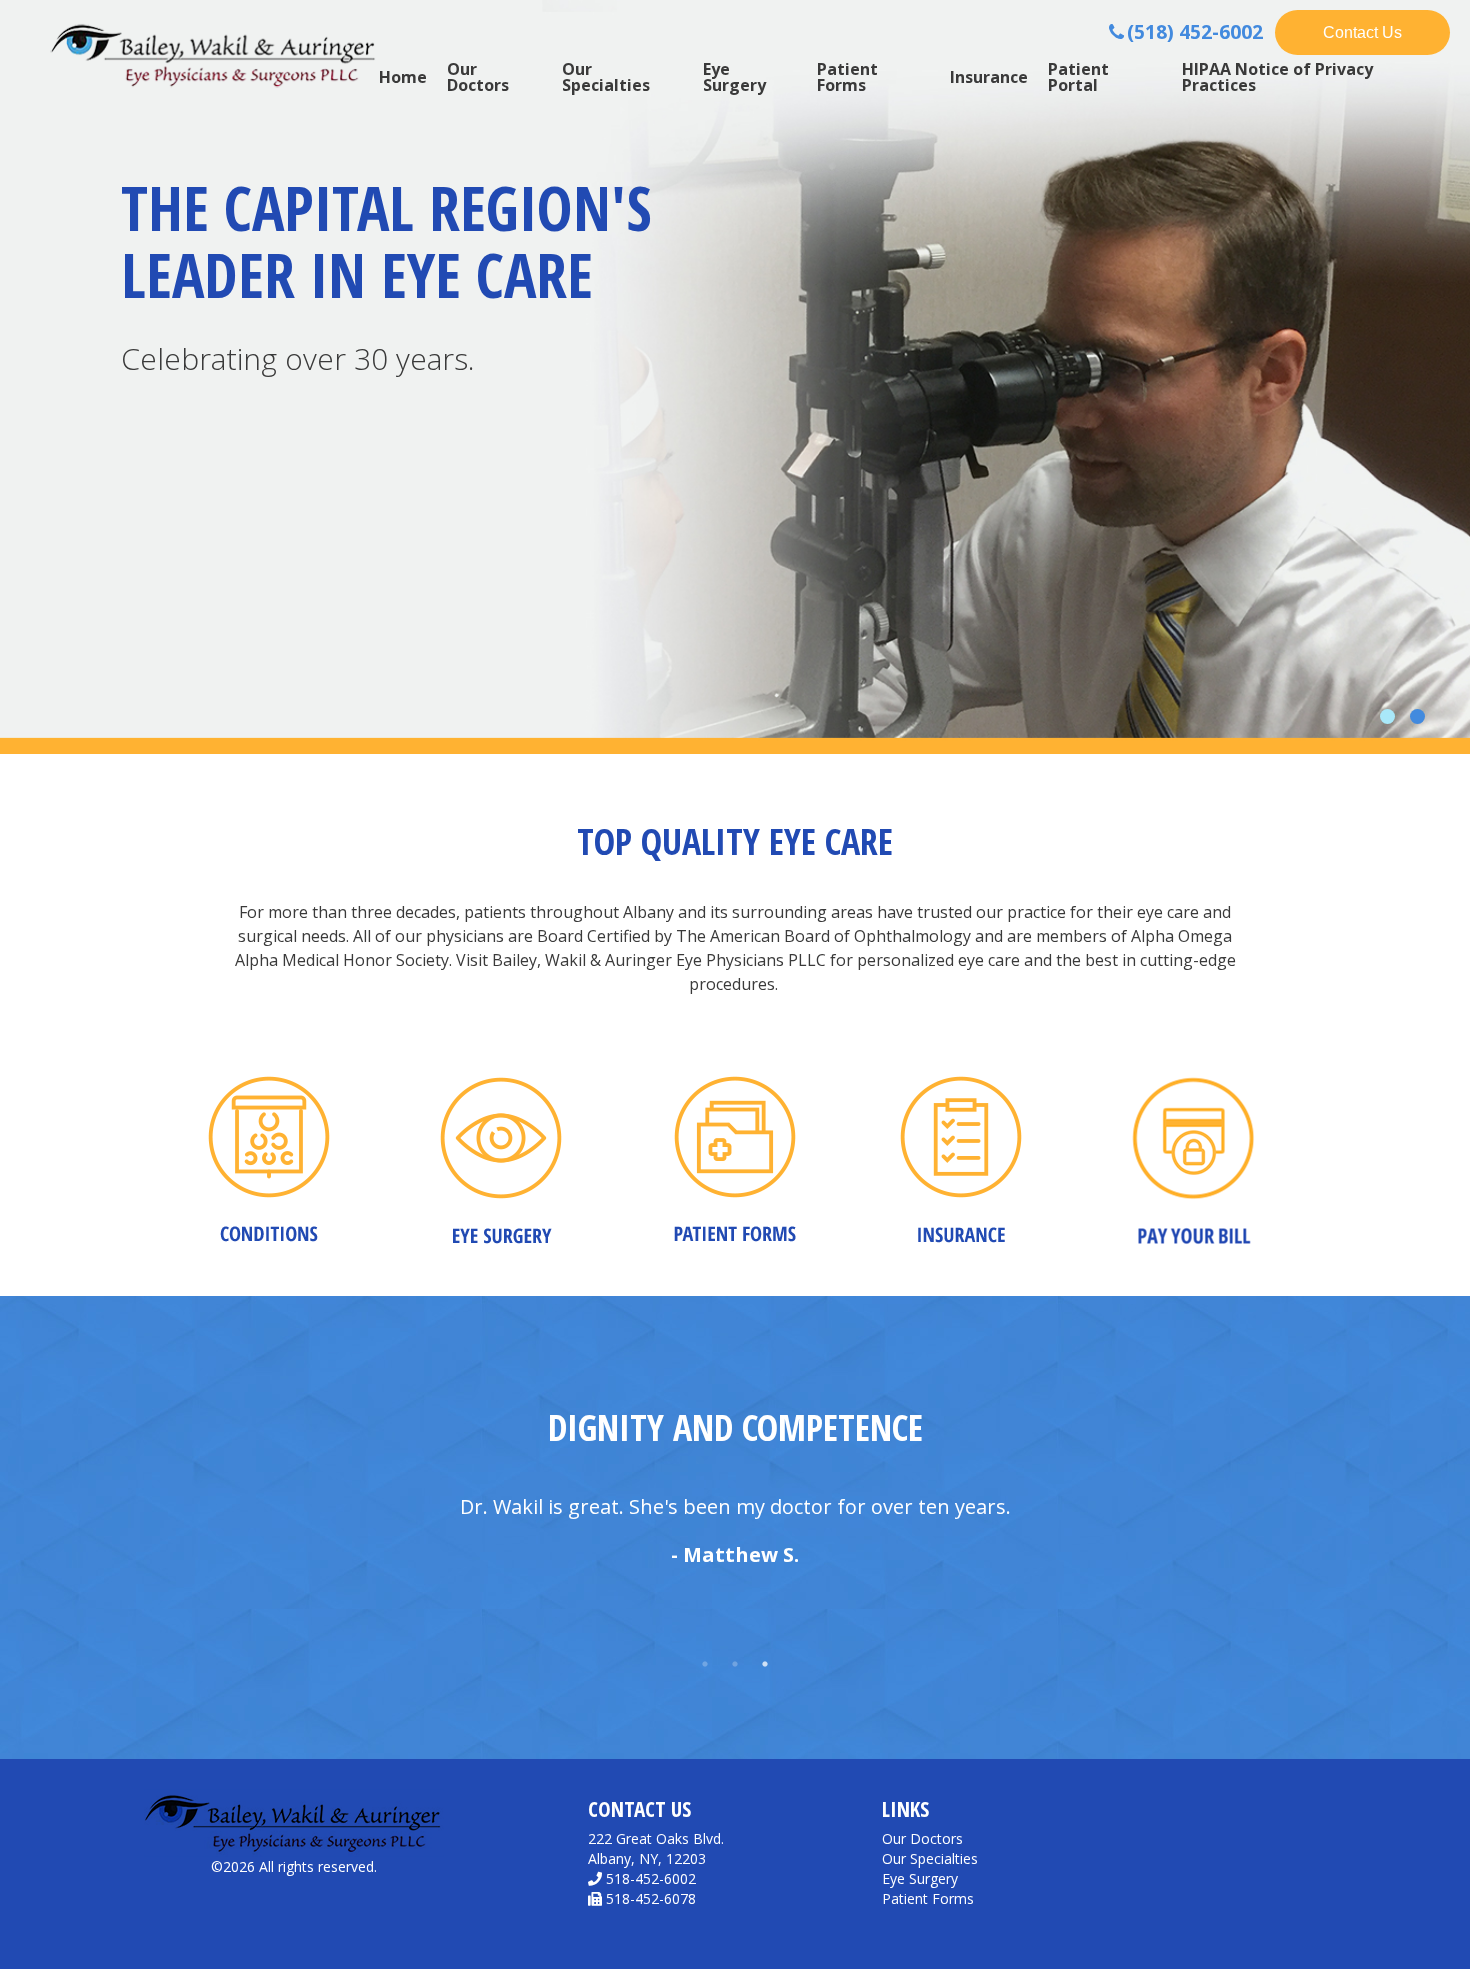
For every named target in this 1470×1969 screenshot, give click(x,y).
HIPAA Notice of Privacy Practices (1277, 77)
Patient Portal (1078, 77)
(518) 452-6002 (1195, 31)
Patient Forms (847, 77)
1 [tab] (705, 1664)
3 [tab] (765, 1664)
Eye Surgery (734, 77)
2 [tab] (735, 1664)
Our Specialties (606, 77)
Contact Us (1362, 32)
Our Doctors (478, 77)
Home (403, 77)
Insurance (989, 77)
